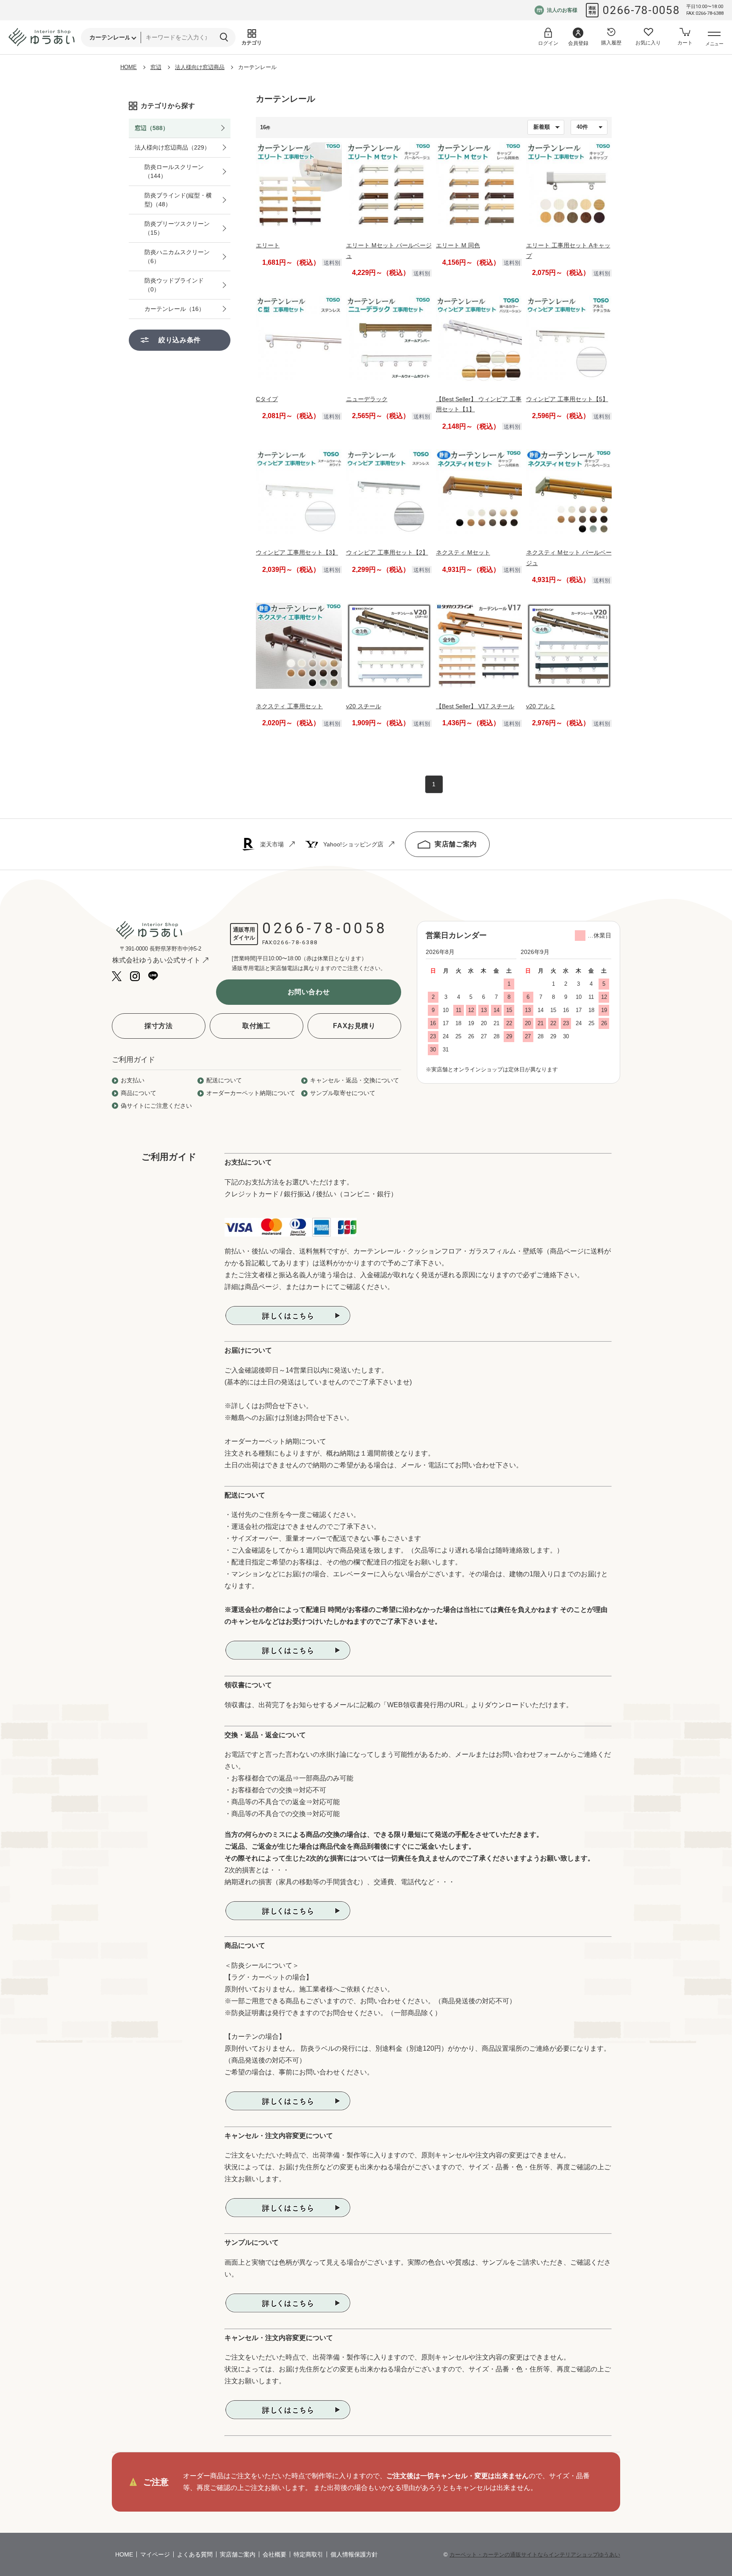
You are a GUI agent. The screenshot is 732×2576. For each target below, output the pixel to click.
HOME (129, 67)
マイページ (155, 2554)
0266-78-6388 (296, 942)
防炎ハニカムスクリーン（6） (177, 256)
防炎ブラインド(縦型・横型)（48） (178, 200)
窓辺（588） (152, 128)
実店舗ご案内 (456, 844)
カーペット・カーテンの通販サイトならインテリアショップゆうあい (535, 2555)
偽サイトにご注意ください (156, 1106)
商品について (139, 1093)
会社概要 (274, 2554)
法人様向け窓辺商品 (200, 67)
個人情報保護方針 (354, 2554)
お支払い (133, 1080)
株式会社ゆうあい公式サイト (156, 960)
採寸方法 (159, 1026)
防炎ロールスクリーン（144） (174, 171)
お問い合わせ (309, 992)
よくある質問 (195, 2554)
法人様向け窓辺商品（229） (172, 147)
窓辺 (156, 67)
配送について (224, 1080)
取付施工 (256, 1026)
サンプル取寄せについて (343, 1093)
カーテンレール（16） (175, 309)
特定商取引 (308, 2554)
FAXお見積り (354, 1026)
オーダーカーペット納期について (251, 1093)
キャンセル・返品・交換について (355, 1080)
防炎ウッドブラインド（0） (174, 285)
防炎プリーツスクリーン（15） (177, 228)
